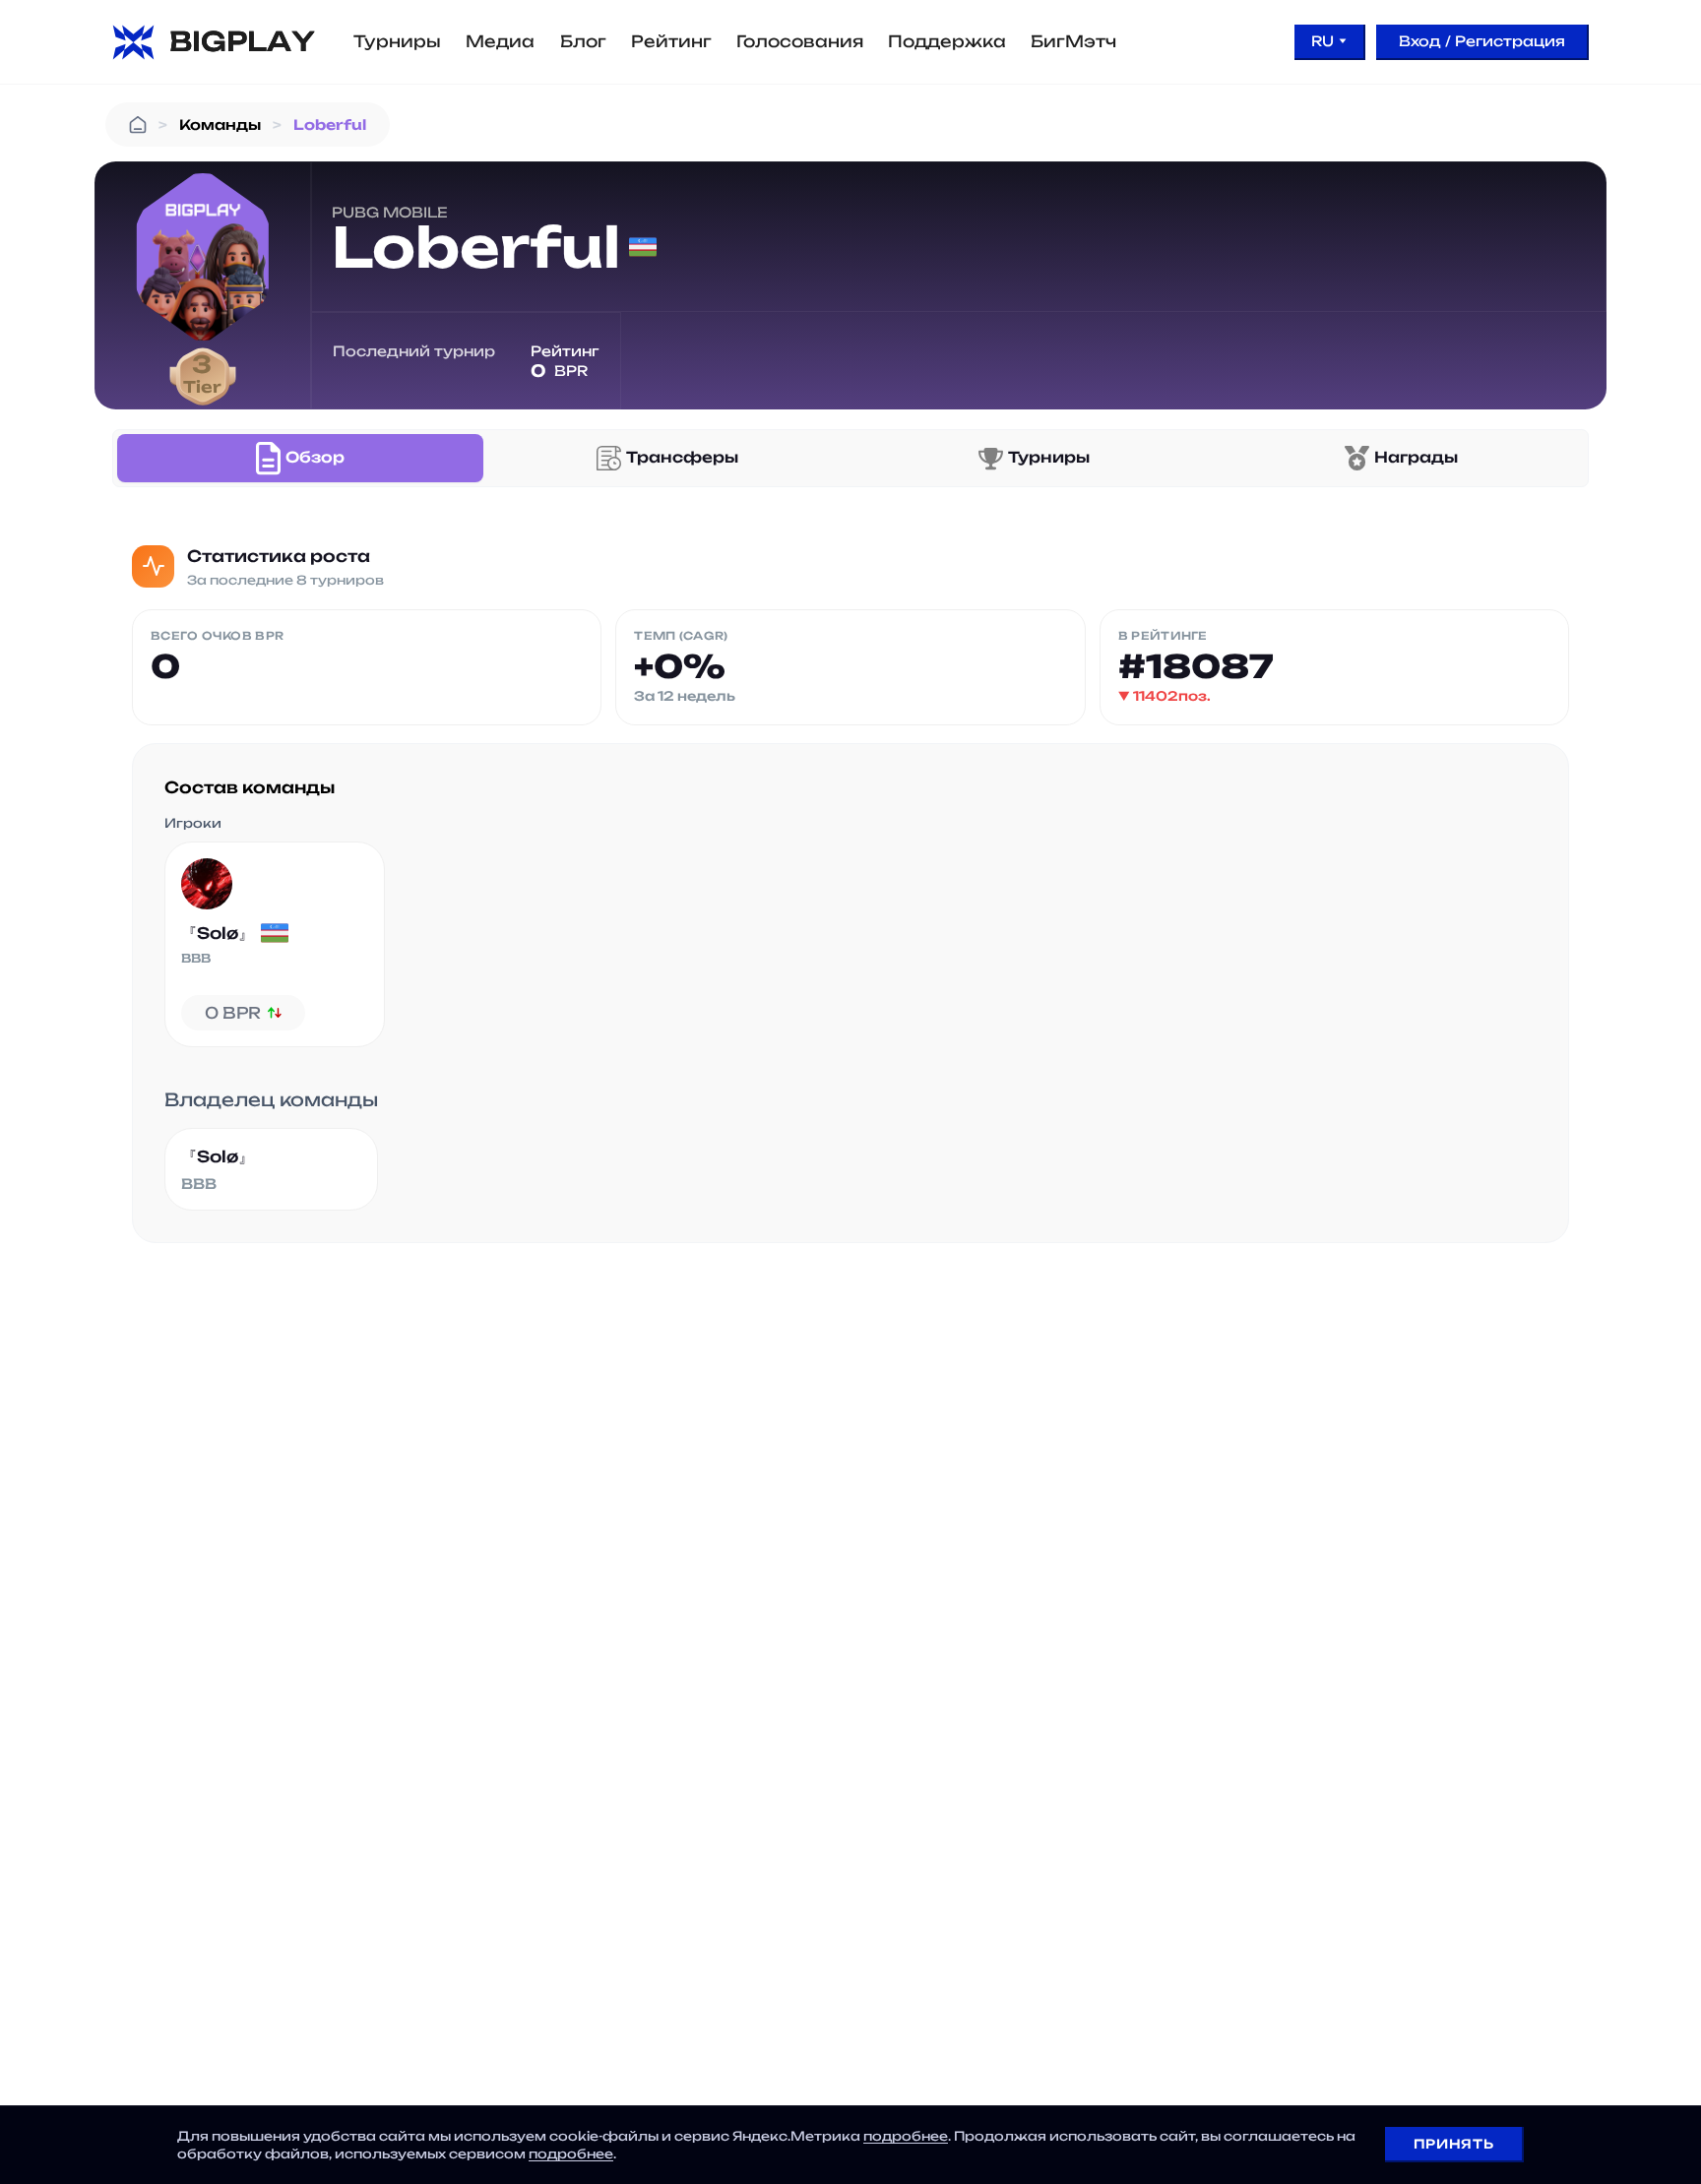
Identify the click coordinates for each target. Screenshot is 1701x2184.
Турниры (397, 41)
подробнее (906, 2136)
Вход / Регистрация (1482, 41)
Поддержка (947, 41)
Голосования (800, 41)
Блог (583, 41)
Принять (1453, 2144)
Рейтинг (671, 41)
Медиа (500, 41)
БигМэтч (1073, 41)
